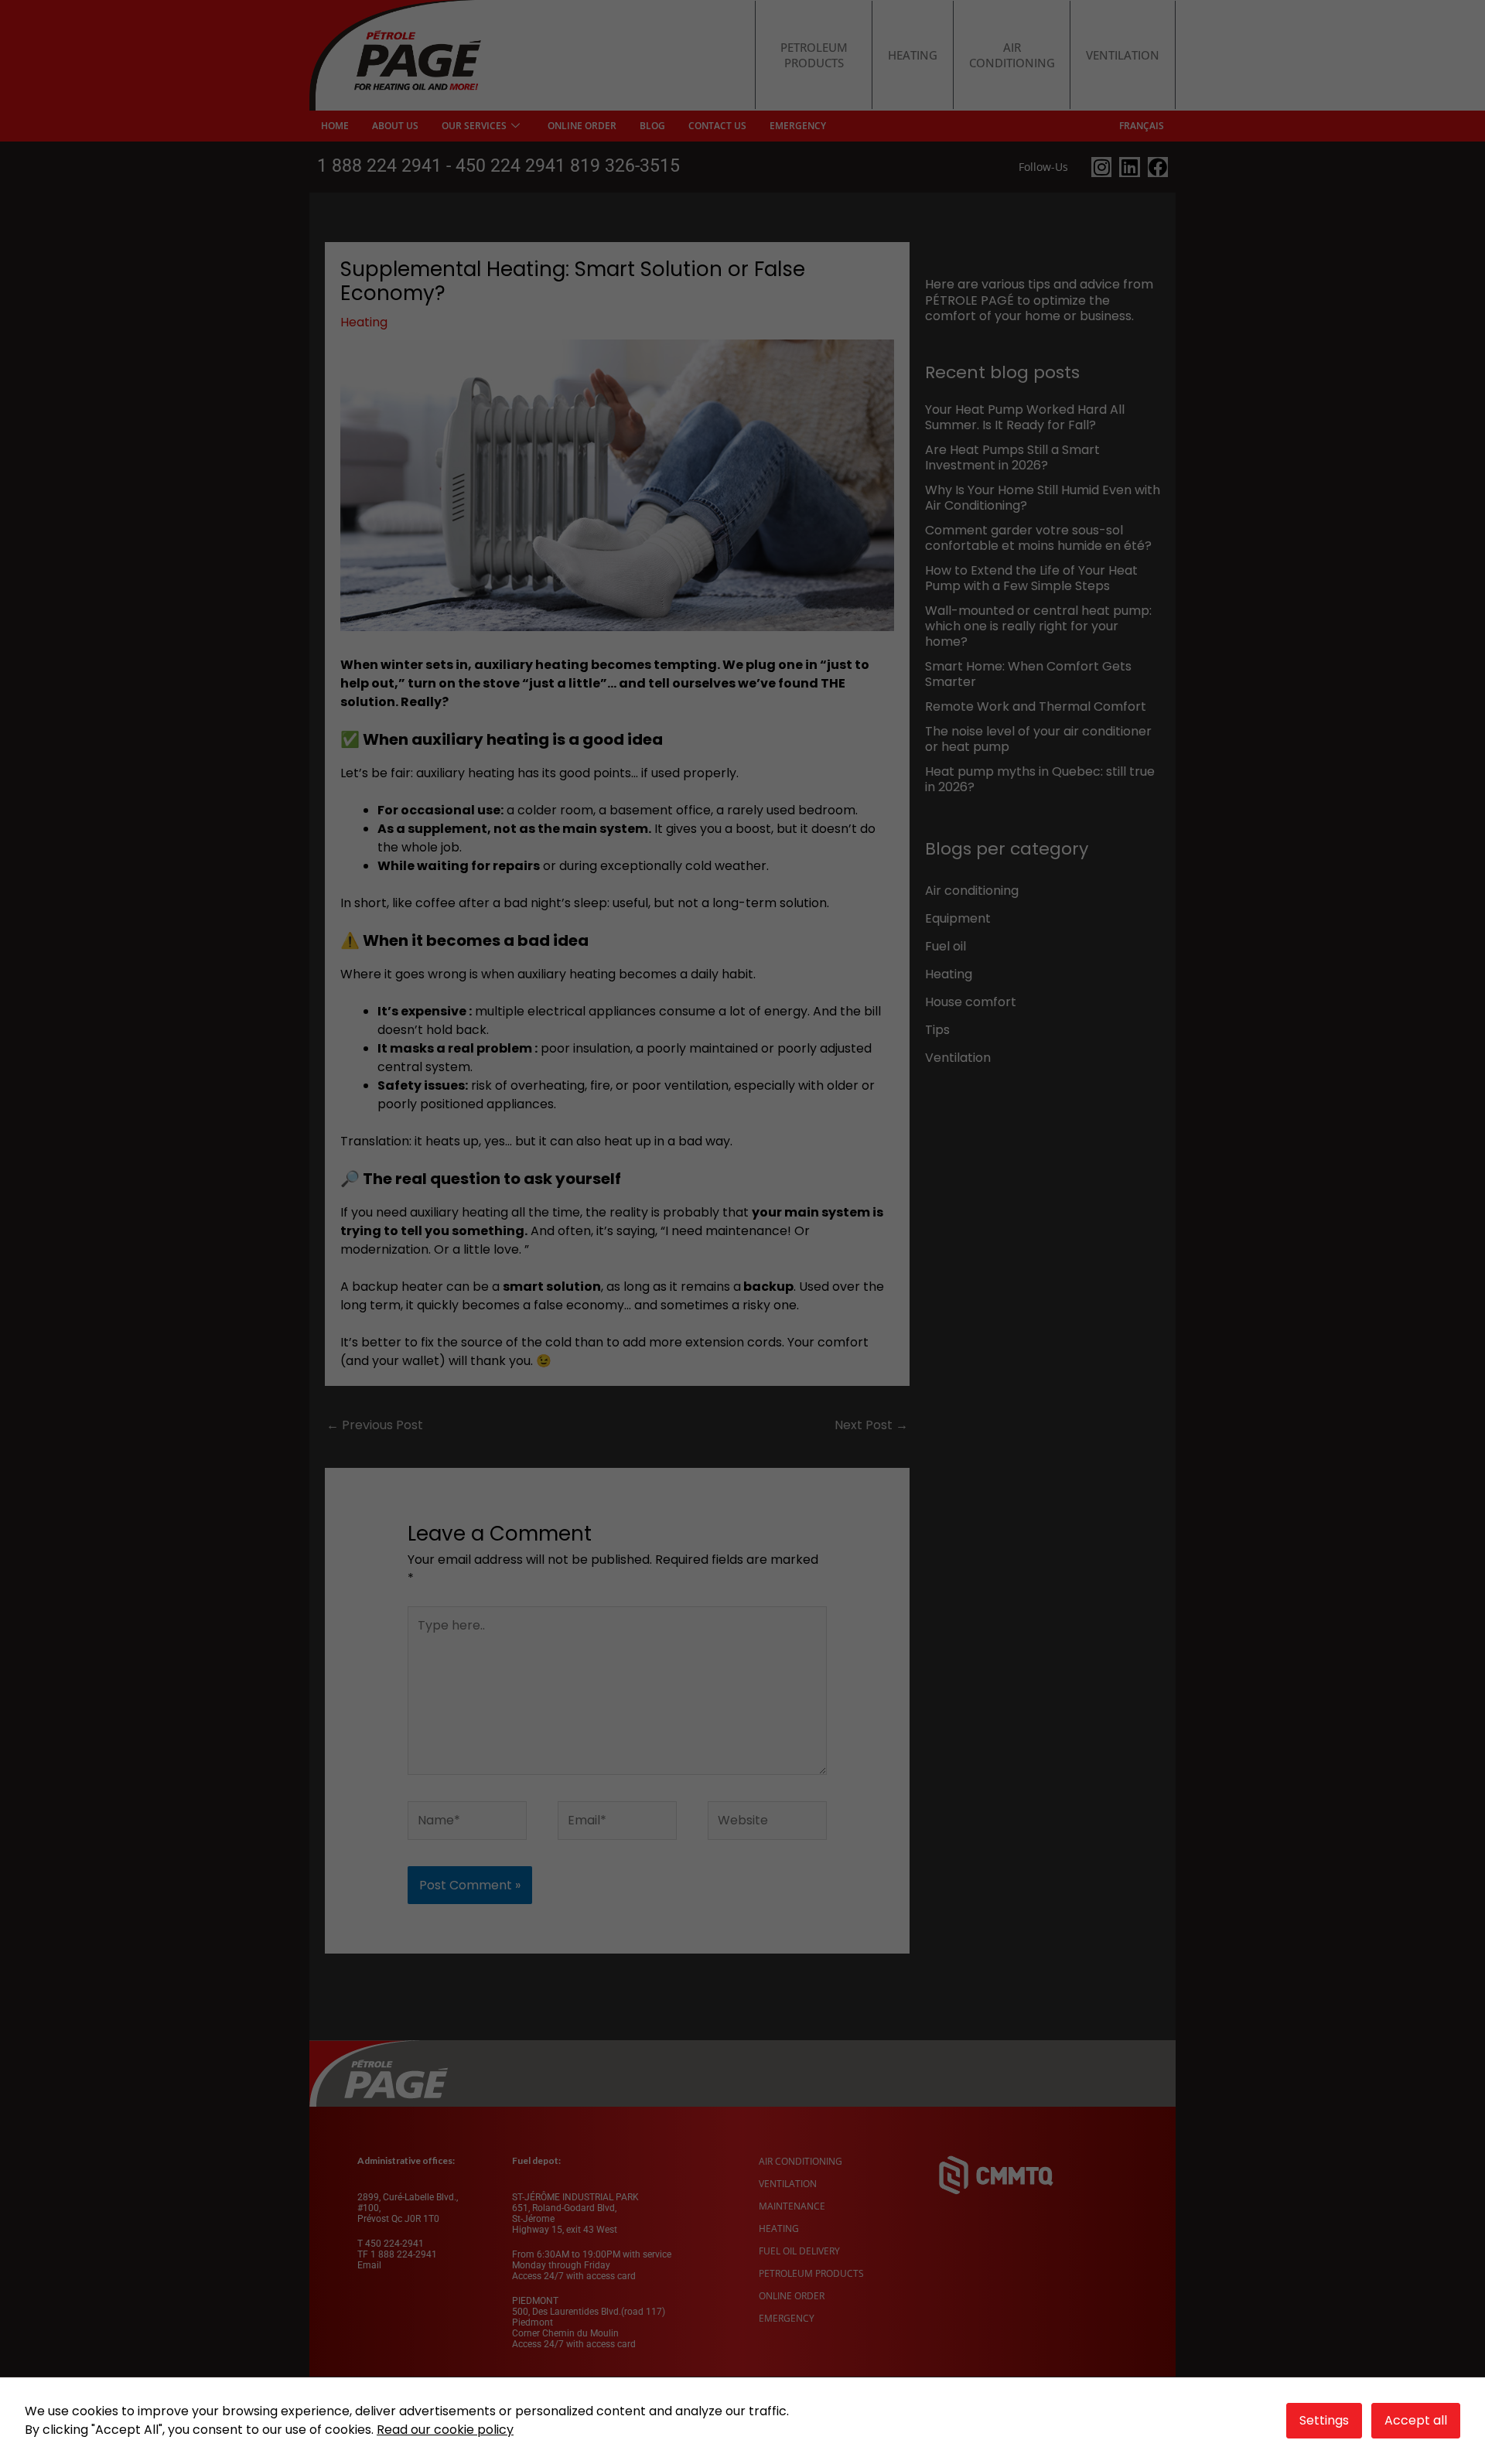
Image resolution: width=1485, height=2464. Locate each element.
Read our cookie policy (445, 2430)
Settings (1324, 2420)
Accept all (1416, 2420)
